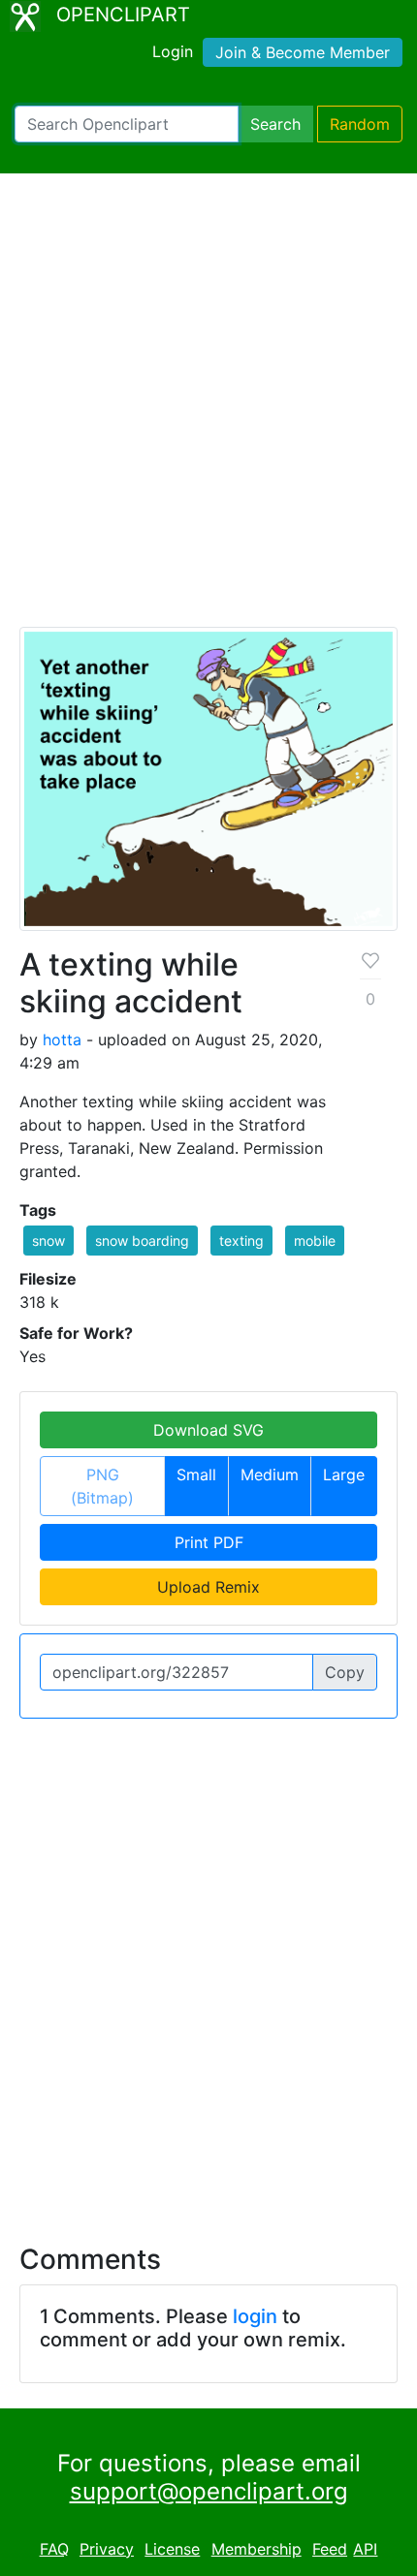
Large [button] (344, 1474)
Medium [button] (270, 1474)
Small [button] (196, 1474)
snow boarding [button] (142, 1241)
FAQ (54, 2549)
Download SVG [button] (208, 1430)
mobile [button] (315, 1241)
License (172, 2549)
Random (360, 124)
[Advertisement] (208, 409)
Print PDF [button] (209, 1542)
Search (275, 124)
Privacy (107, 2549)
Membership (257, 2549)
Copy (345, 1672)
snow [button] (48, 1241)
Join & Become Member (303, 52)
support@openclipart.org (209, 2491)
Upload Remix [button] (208, 1587)
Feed (330, 2549)
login (255, 2316)
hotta (62, 1040)
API (365, 2549)
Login (173, 51)
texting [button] (241, 1241)
